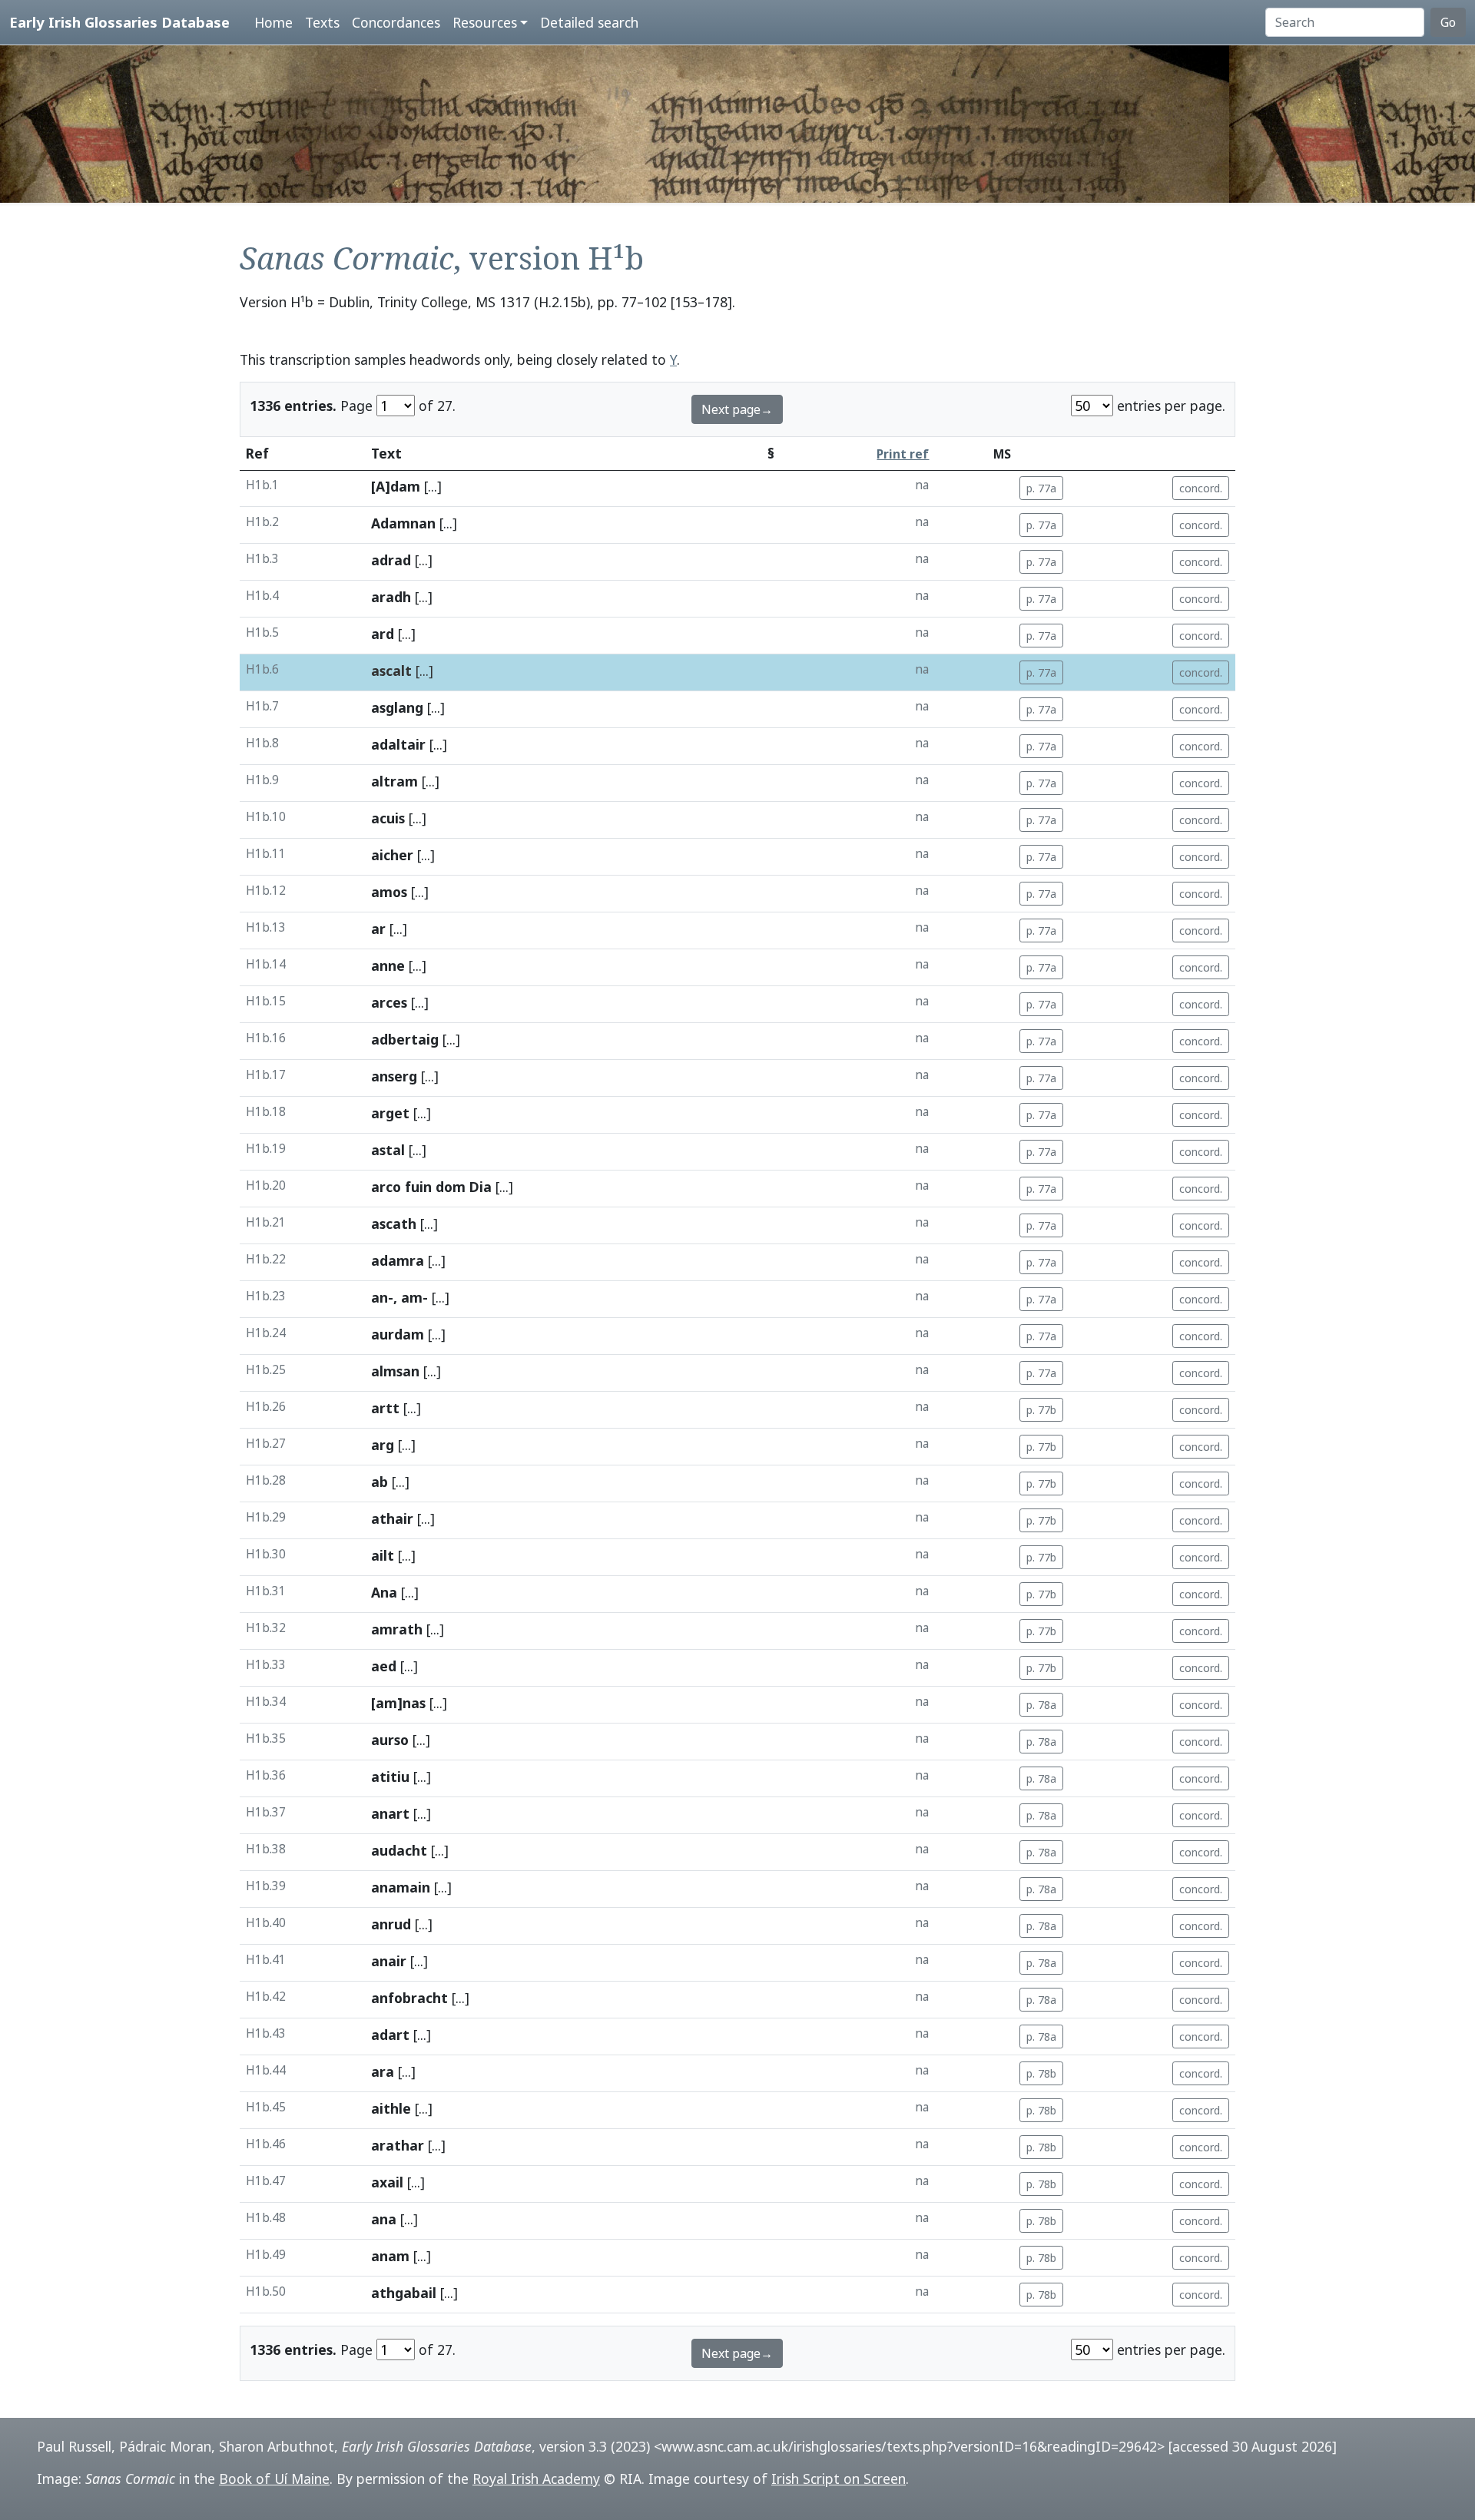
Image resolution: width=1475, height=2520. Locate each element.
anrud (391, 1924)
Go (1448, 22)
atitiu (390, 1777)
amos (389, 892)
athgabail (404, 2293)
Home (273, 22)
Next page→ (737, 409)
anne (388, 965)
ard (383, 634)
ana (384, 2219)
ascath (394, 1224)
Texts (322, 22)
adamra (398, 1260)
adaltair (398, 744)
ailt (383, 1555)
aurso (390, 1740)
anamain (401, 1887)
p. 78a (1041, 1705)
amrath (397, 1629)
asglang (397, 707)
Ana (384, 1592)
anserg (394, 1076)
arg (383, 1445)
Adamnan (403, 523)
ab (380, 1482)
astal (388, 1150)
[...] (433, 486)
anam (390, 2256)
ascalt (391, 671)
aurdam (398, 1334)
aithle (391, 2108)
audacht (399, 1850)
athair (392, 1518)
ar (378, 929)
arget (390, 1113)
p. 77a (1041, 488)
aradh (391, 597)
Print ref (903, 454)
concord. (1201, 488)
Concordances (396, 22)
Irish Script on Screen (839, 2479)
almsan (395, 1371)
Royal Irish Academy (536, 2479)
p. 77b (1041, 1410)
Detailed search (589, 22)
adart (390, 2035)
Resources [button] (485, 22)
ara (383, 2071)
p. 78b (1041, 2073)
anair (389, 1961)
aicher (392, 855)
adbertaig (405, 1039)
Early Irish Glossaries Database (119, 22)
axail (387, 2182)
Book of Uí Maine (274, 2479)
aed (384, 1666)
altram (394, 781)
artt (385, 1408)
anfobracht (409, 1998)
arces (389, 1002)
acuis (388, 818)
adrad (391, 560)
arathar (398, 2145)
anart (390, 1813)
